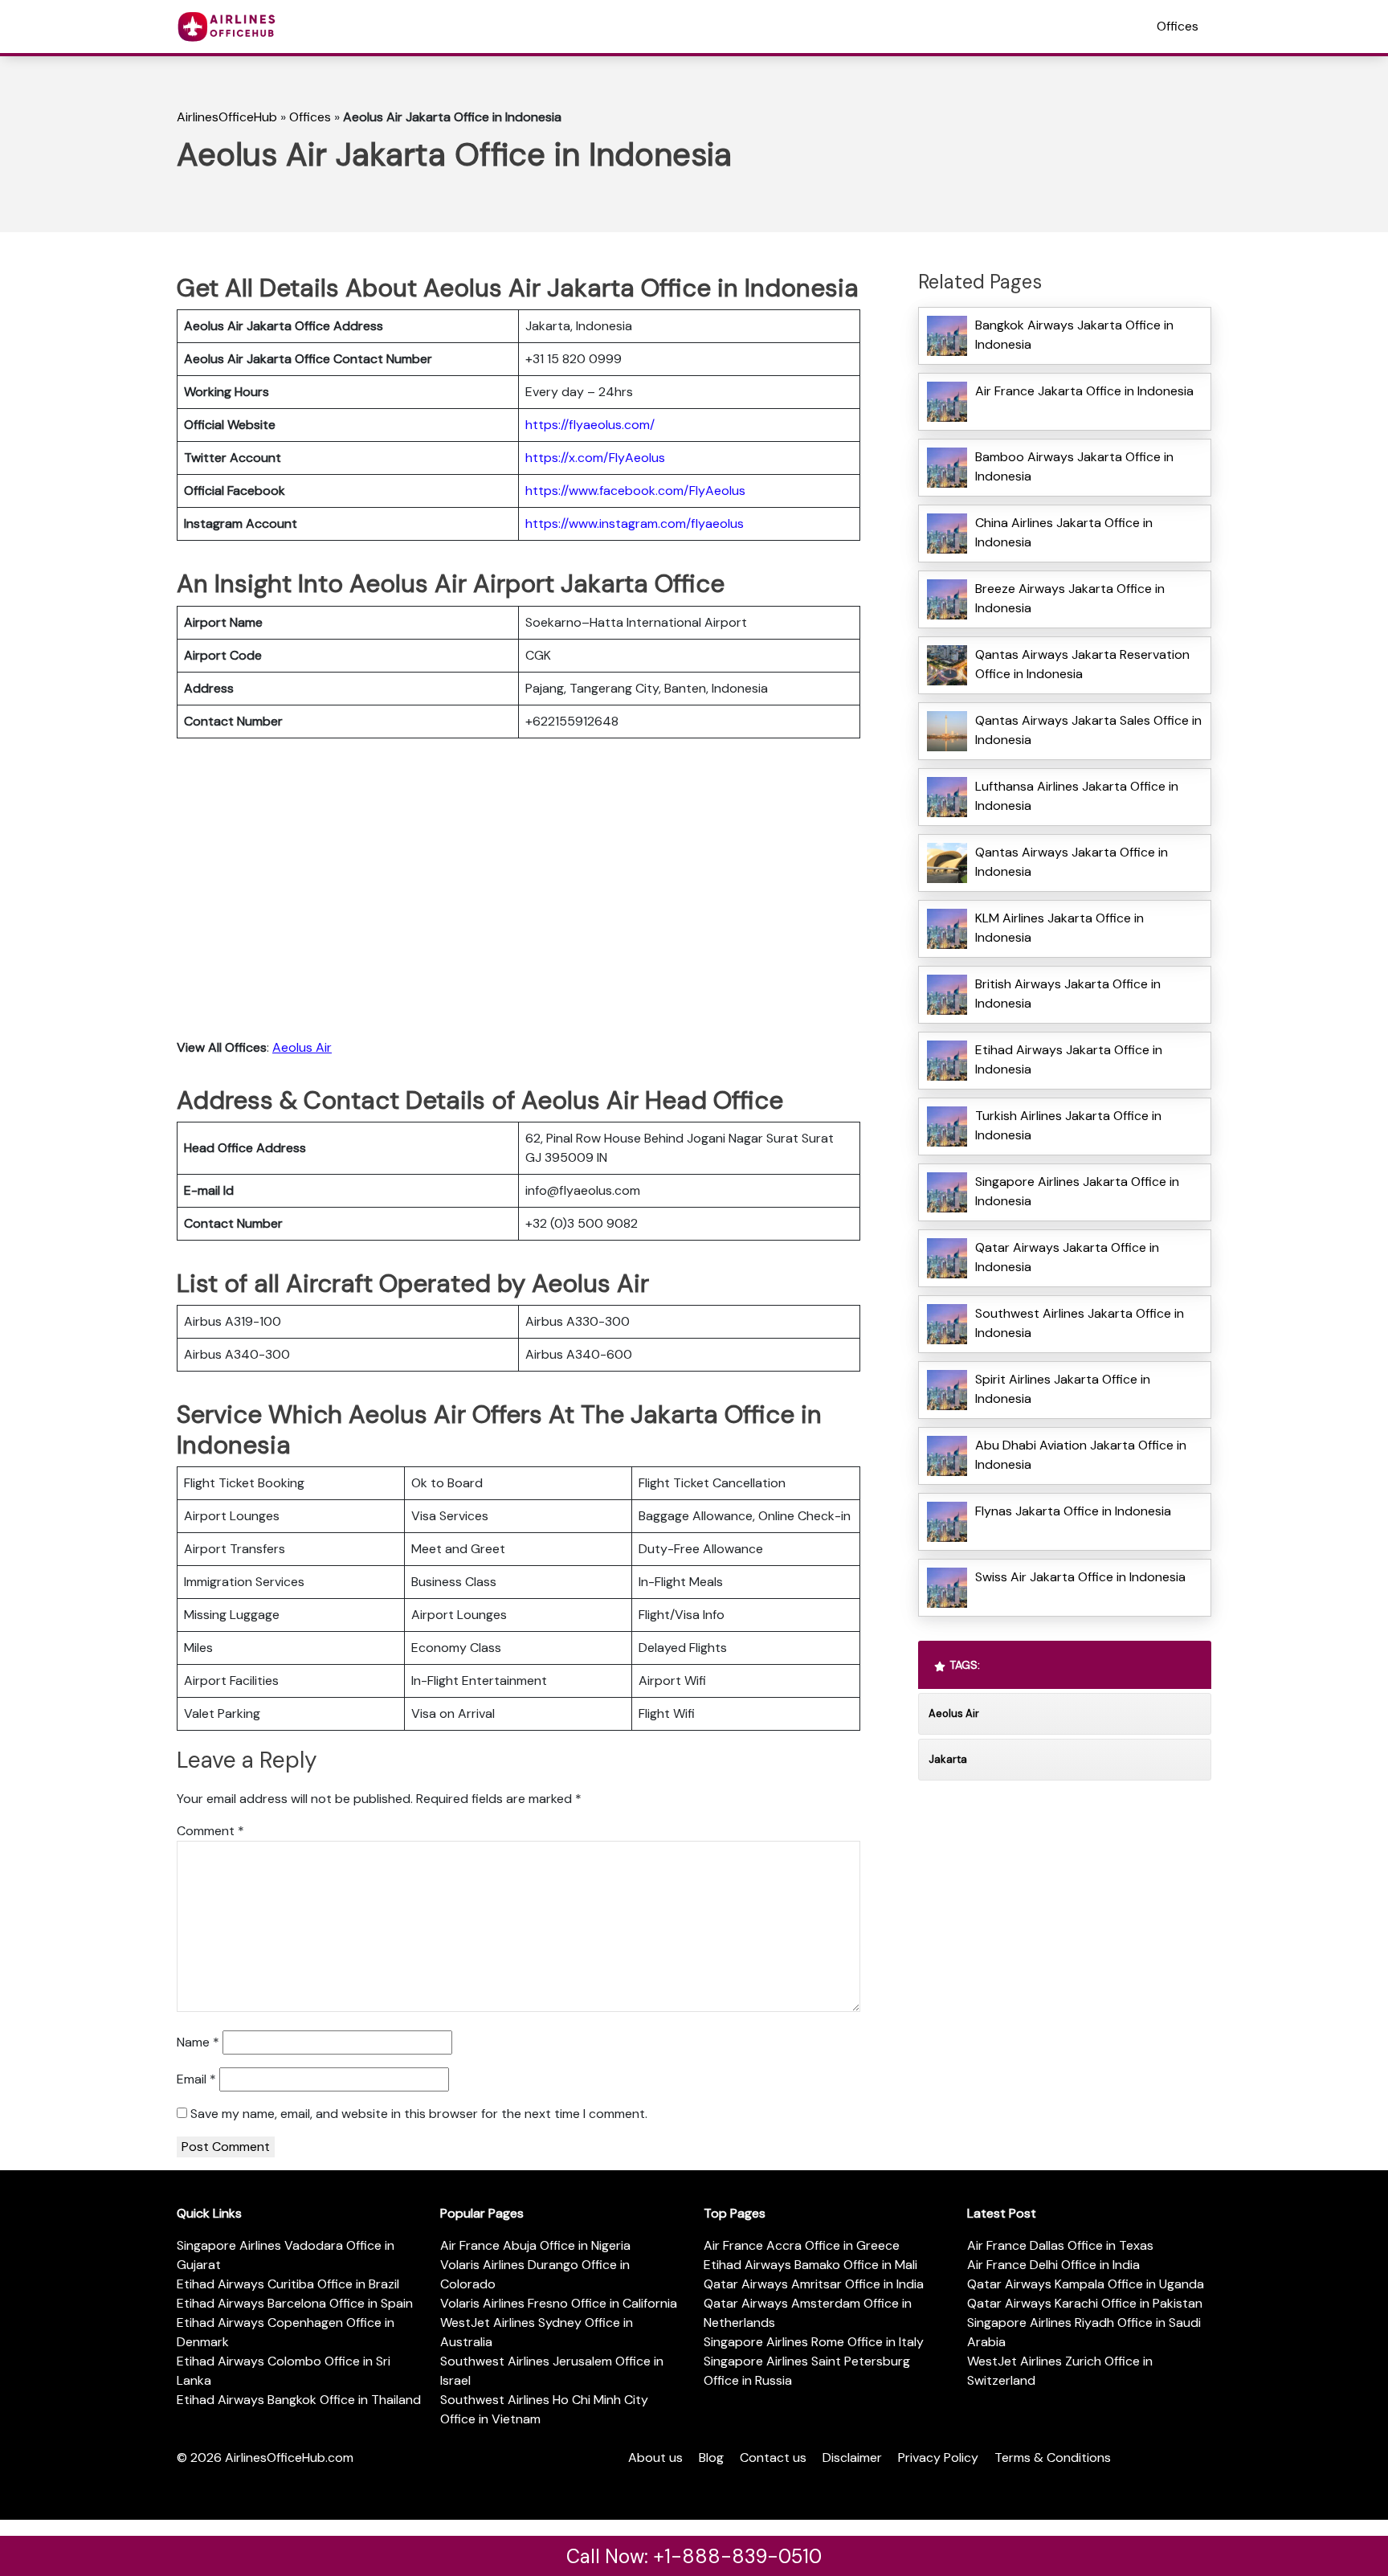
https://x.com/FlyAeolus (595, 458)
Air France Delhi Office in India (1053, 2265)
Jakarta (948, 1759)
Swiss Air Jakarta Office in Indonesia (1080, 1577)
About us (655, 2457)
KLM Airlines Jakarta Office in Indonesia (1059, 928)
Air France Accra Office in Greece (802, 2245)
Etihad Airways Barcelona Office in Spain (295, 2303)
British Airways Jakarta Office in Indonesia (1068, 994)
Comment (210, 1831)
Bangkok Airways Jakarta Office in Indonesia (1074, 335)
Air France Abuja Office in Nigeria (535, 2245)
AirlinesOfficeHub (227, 117)
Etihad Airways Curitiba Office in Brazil (288, 2284)
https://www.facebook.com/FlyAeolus (635, 491)
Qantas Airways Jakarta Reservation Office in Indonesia (1082, 664)
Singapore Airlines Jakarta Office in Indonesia (1077, 1191)
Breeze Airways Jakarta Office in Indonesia (1070, 598)
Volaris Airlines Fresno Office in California (559, 2303)
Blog (711, 2457)
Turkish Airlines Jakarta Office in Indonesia (1068, 1125)
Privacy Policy (938, 2457)
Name (198, 2042)
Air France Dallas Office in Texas (1060, 2245)
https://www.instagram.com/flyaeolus (635, 523)
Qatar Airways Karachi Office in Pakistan (1085, 2303)
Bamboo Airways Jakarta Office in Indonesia (1074, 466)
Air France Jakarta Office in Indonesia (1084, 391)
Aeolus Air (302, 1047)
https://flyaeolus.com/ (590, 425)
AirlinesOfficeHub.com (289, 2457)
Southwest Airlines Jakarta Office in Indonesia (1080, 1323)
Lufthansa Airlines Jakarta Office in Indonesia (1077, 796)
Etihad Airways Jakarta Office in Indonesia (1069, 1059)
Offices (1178, 26)
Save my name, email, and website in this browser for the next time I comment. (419, 2114)
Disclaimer (852, 2457)
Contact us (773, 2457)
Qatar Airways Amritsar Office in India (814, 2284)
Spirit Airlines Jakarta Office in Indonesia (1063, 1389)
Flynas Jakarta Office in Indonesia (1073, 1511)
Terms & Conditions (1053, 2457)
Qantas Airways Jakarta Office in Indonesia (1072, 862)
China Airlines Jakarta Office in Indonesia (1064, 532)
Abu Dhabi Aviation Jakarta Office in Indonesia (1081, 1455)
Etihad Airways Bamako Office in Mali (810, 2265)
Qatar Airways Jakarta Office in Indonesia (1067, 1257)
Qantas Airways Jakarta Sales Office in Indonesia (1088, 730)
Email (196, 2079)
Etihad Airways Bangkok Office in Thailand (299, 2400)
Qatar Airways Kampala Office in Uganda (1086, 2284)
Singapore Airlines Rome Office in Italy (814, 2342)
